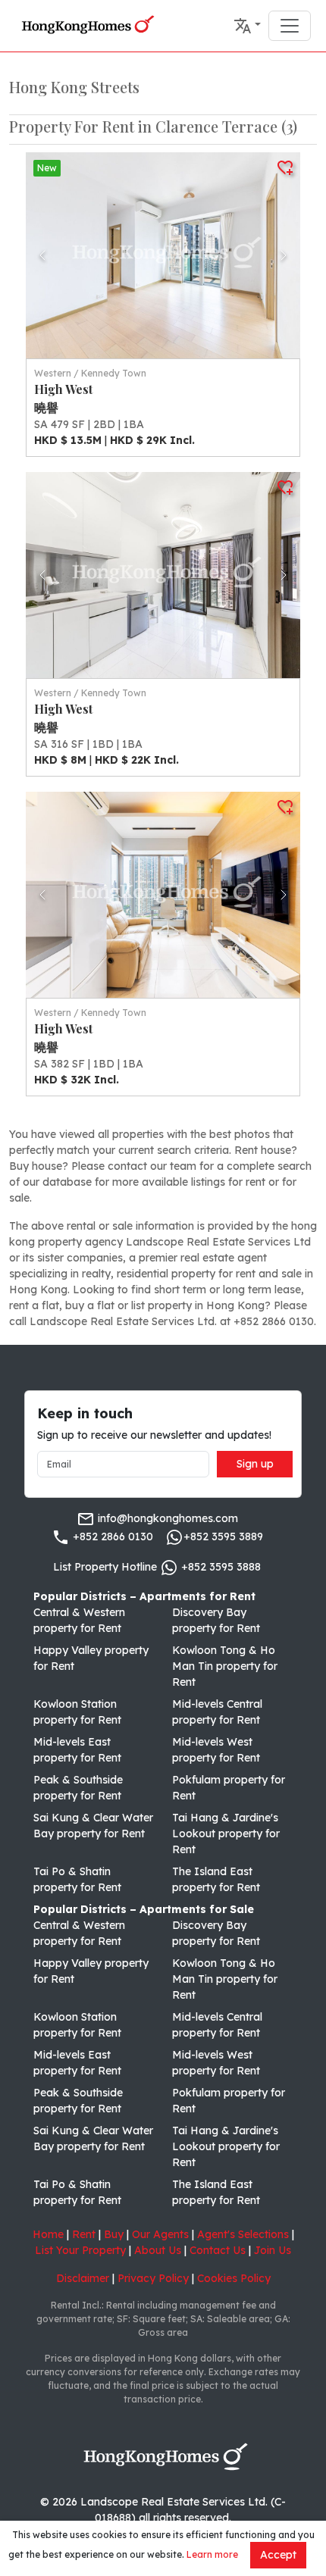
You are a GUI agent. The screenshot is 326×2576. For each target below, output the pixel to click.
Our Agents (160, 2234)
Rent (84, 2234)
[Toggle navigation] (290, 26)
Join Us (273, 2250)
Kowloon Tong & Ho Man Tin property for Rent (225, 1666)
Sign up (255, 1464)
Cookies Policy (234, 2278)
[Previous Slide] (42, 255)
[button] (247, 26)
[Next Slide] (284, 255)
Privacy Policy (153, 2278)
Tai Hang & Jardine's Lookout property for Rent (226, 1834)
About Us (158, 2250)
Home (48, 2234)
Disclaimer (83, 2278)
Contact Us (218, 2250)
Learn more (212, 2554)
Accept (278, 2555)
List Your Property (80, 2250)
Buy (114, 2234)
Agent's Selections (243, 2234)
